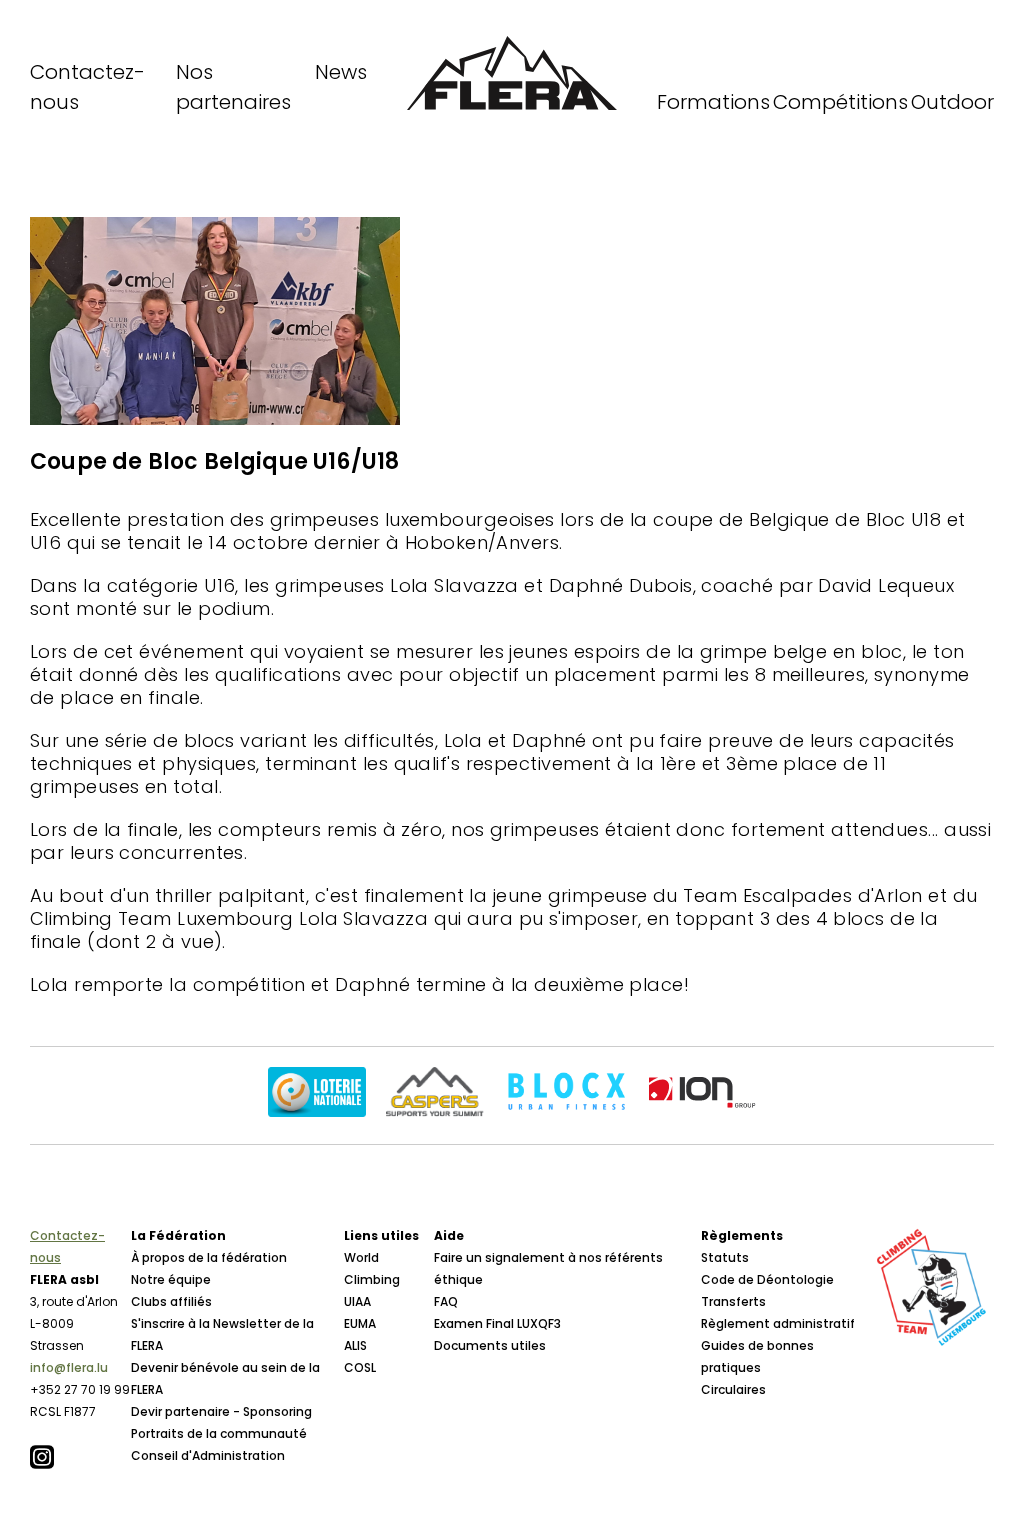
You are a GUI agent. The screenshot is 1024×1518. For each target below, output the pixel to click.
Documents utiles (490, 1345)
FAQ (446, 1301)
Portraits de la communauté (219, 1433)
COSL (360, 1367)
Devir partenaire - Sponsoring (221, 1411)
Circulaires (733, 1389)
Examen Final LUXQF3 (497, 1323)
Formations (713, 102)
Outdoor (952, 102)
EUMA (360, 1323)
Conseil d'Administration (208, 1455)
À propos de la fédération (209, 1257)
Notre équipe (171, 1279)
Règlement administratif (778, 1323)
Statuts (725, 1257)
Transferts (733, 1301)
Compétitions (840, 102)
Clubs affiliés (171, 1301)
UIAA (357, 1301)
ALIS (355, 1345)
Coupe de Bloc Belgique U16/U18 (214, 461)
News (341, 72)
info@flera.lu (69, 1367)
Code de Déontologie (767, 1279)
